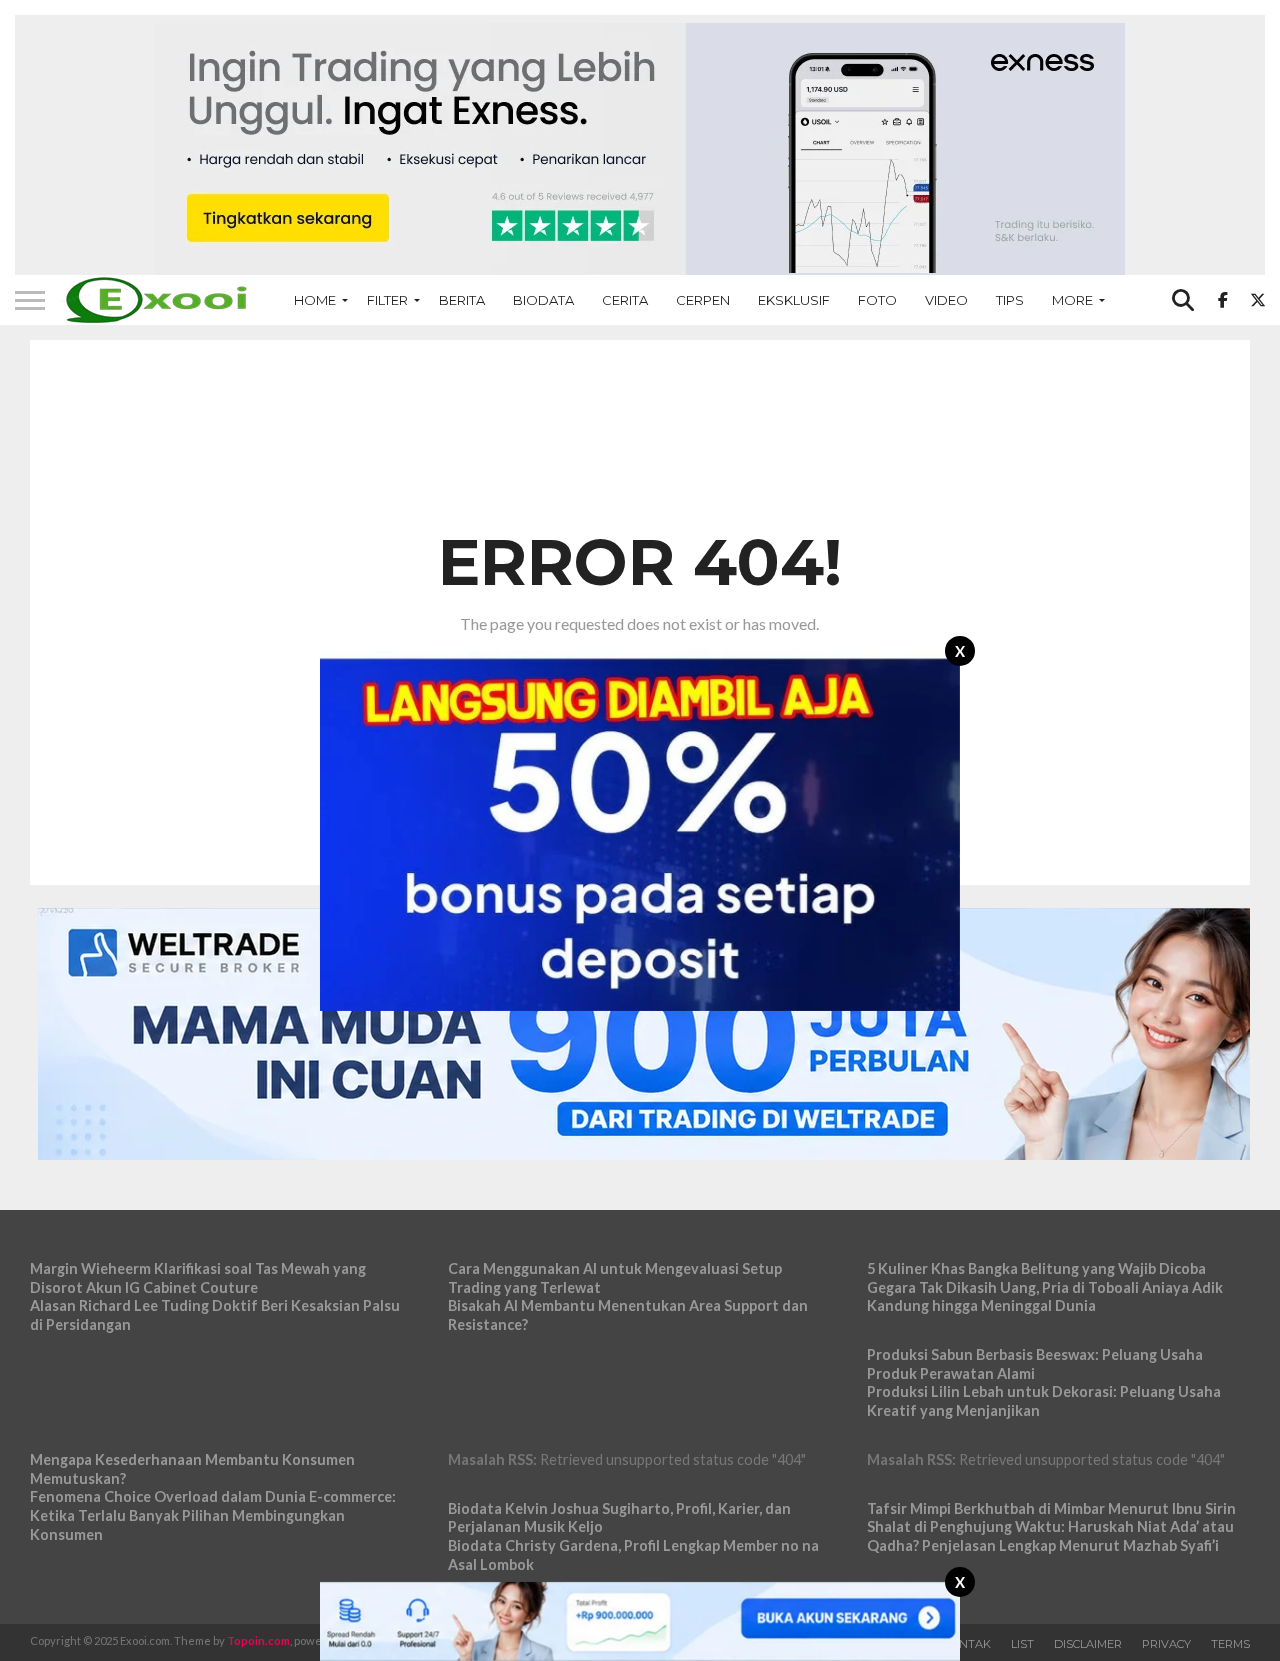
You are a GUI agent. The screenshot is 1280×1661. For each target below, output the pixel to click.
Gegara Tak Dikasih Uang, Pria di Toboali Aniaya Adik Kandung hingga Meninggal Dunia (1045, 1297)
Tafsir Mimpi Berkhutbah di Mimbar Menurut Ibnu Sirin (1051, 1508)
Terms (1230, 1644)
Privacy (1166, 1644)
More (1072, 300)
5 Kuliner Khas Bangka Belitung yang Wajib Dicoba (1036, 1268)
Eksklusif (794, 300)
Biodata (543, 300)
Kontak (966, 1644)
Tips (1010, 300)
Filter (387, 300)
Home (315, 300)
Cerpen (703, 300)
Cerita (625, 300)
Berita (462, 300)
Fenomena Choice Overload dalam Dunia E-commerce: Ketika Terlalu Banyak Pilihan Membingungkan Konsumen (213, 1515)
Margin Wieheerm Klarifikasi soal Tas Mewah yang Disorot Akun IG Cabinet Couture (198, 1278)
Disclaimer (1088, 1644)
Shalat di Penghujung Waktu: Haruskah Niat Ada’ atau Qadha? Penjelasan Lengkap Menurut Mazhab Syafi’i (1050, 1536)
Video (946, 300)
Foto (877, 300)
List (1022, 1644)
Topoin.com (258, 1640)
